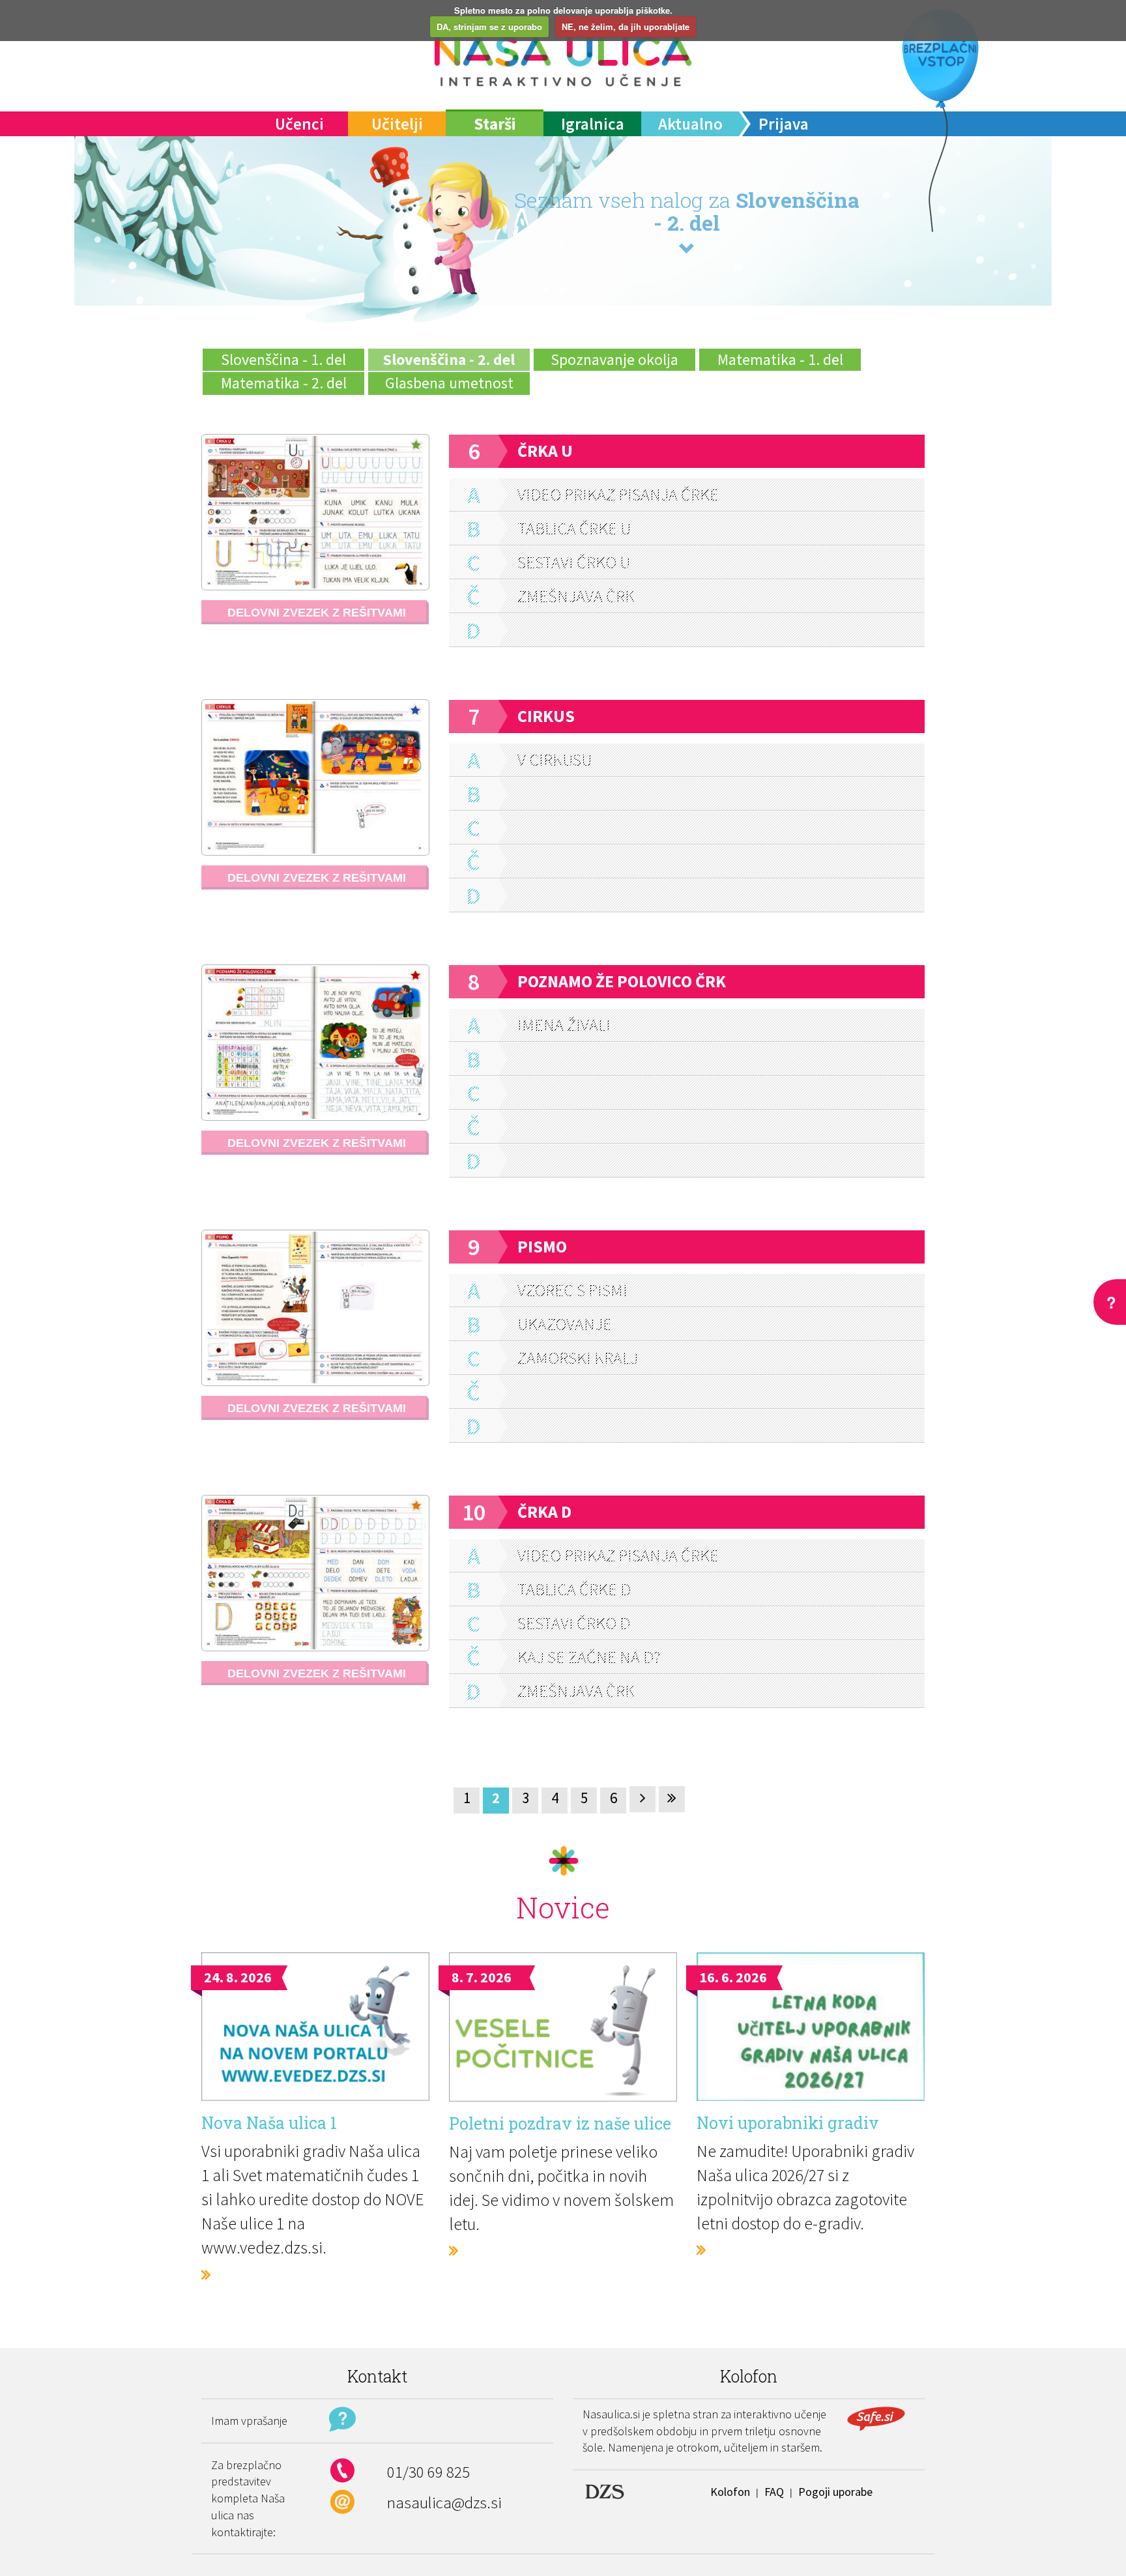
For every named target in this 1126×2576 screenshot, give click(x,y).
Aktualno (690, 124)
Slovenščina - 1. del (283, 359)
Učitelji (397, 124)
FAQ (774, 2492)
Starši (495, 124)
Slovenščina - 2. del (449, 359)
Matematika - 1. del (780, 359)
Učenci (299, 124)
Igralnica (593, 124)
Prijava (784, 124)
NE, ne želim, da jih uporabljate (626, 26)
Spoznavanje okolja (614, 359)
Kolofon (730, 2492)
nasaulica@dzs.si (444, 2502)
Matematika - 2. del (284, 383)
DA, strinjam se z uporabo (489, 26)
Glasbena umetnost (449, 383)
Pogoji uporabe (835, 2492)
